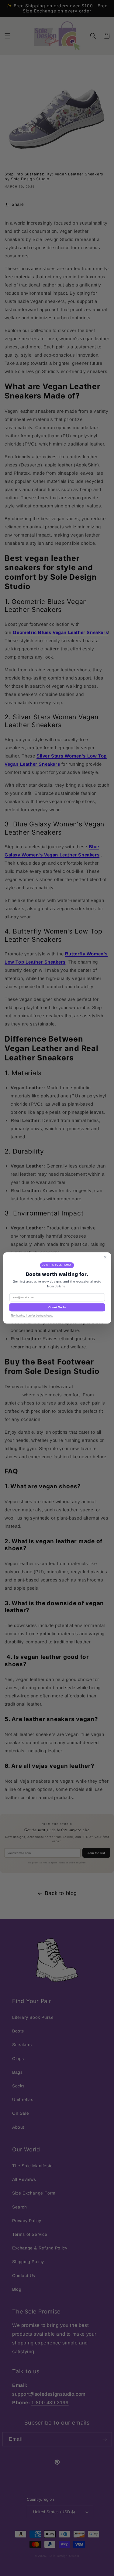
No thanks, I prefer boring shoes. (32, 1316)
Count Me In (57, 1308)
